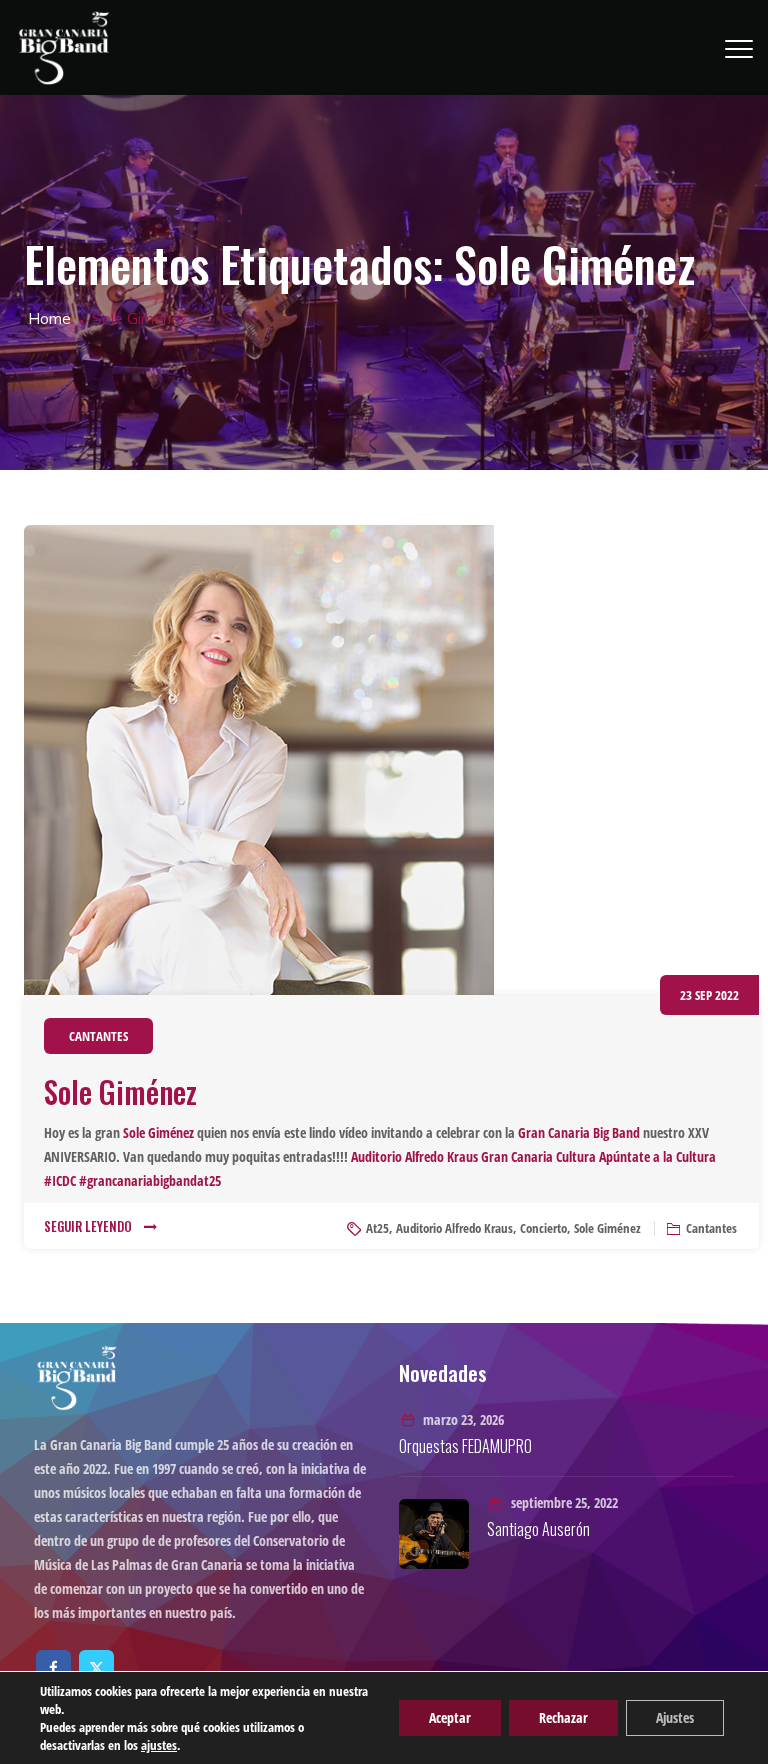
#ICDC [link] (60, 1180)
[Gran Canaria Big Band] (64, 47)
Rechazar (563, 1717)
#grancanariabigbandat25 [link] (150, 1180)
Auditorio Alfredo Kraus (454, 1228)
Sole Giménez (120, 1091)
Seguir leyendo (88, 1226)
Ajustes (675, 1717)
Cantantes (98, 1036)
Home (47, 318)
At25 (377, 1228)
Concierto (543, 1228)
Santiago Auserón (538, 1529)
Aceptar (450, 1717)
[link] (158, 1132)
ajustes (159, 1745)
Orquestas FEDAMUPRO (465, 1446)
